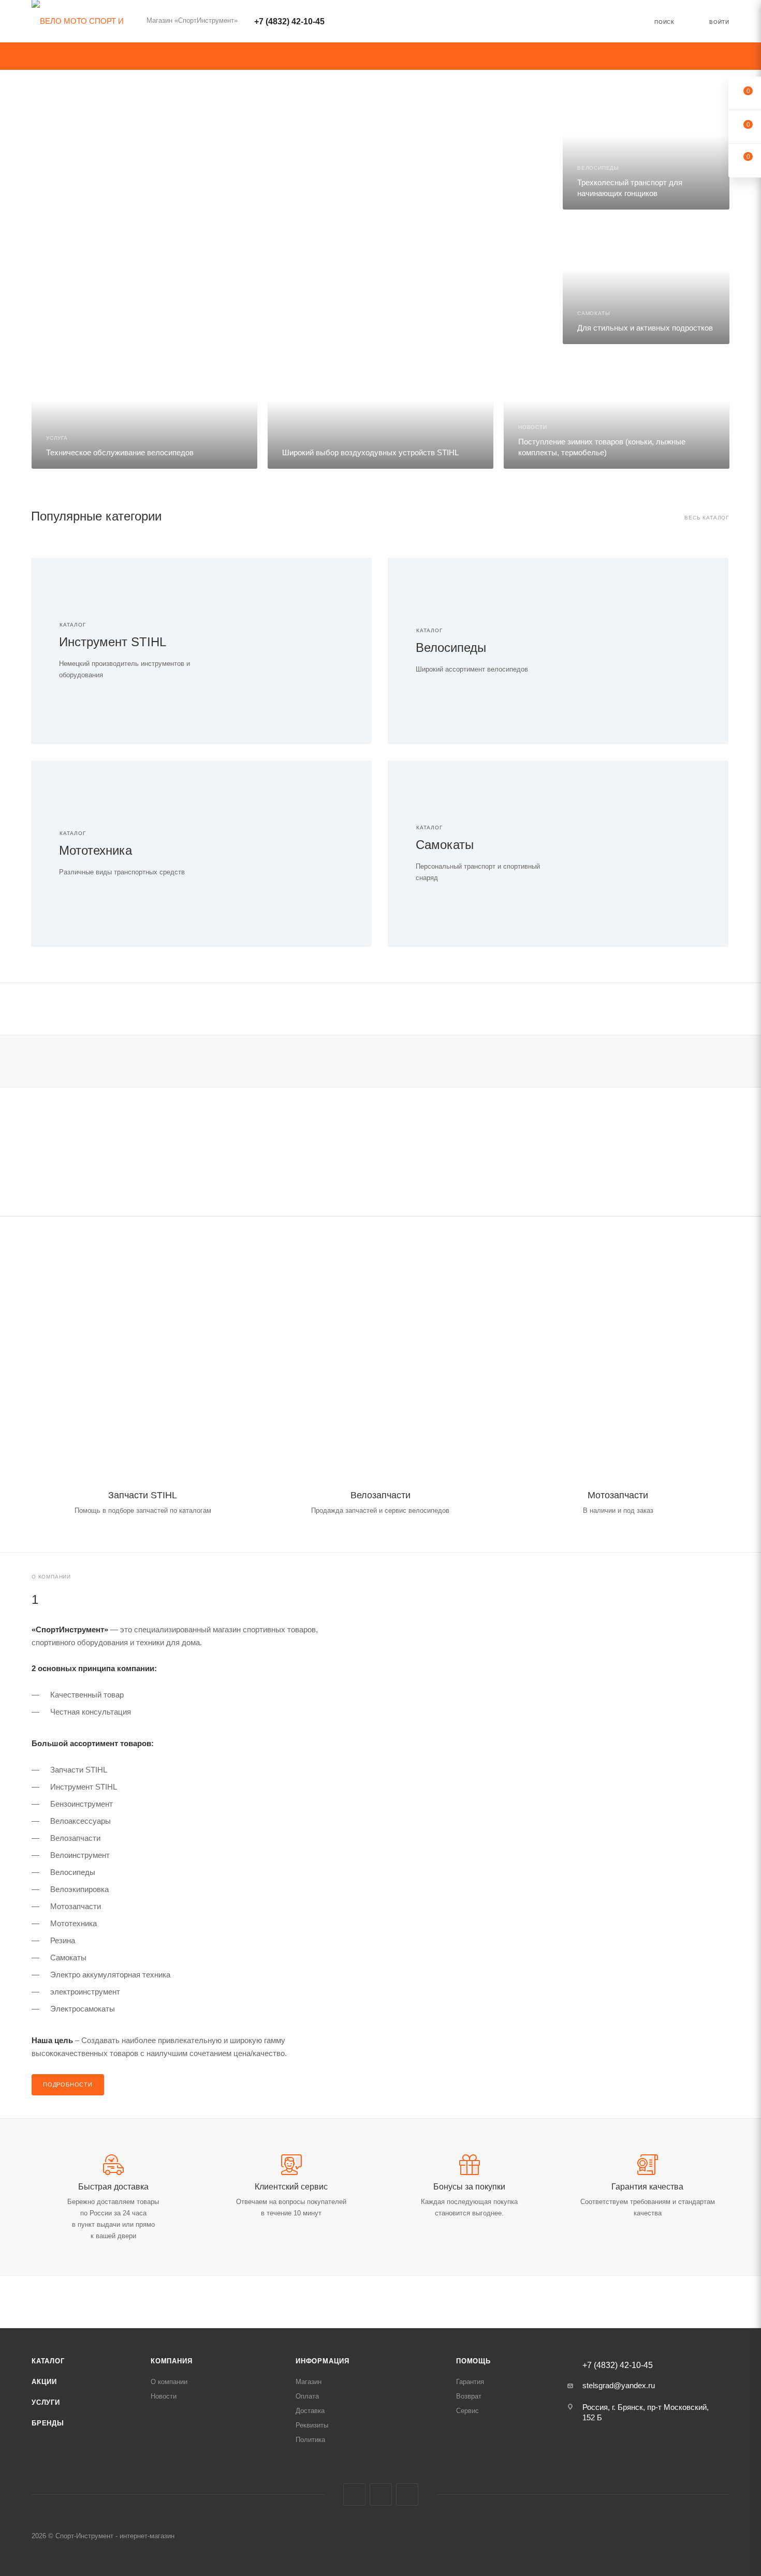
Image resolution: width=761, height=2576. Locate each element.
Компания (171, 2361)
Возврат (469, 2396)
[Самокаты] (643, 854)
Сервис (467, 2411)
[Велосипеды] (643, 651)
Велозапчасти (380, 1495)
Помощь (473, 2361)
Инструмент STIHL (113, 642)
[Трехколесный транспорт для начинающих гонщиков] (646, 147)
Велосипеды (451, 647)
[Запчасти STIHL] (143, 1364)
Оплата (307, 2396)
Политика (310, 2440)
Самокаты (445, 845)
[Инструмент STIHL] (287, 651)
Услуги (46, 2402)
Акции (44, 2382)
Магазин (309, 2382)
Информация (323, 2361)
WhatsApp (407, 2495)
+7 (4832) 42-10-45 (289, 21)
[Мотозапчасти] (618, 1364)
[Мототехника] (287, 854)
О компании (169, 2382)
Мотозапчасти (618, 1495)
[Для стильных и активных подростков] (646, 282)
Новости (164, 2396)
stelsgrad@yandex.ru (619, 2385)
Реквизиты (312, 2425)
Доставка (310, 2411)
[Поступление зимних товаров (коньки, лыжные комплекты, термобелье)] (617, 412)
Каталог (48, 2361)
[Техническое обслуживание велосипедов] (144, 412)
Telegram (381, 2495)
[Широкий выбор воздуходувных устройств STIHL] (380, 412)
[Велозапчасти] (380, 1364)
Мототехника (96, 850)
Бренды (48, 2423)
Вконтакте (354, 2495)
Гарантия (470, 2382)
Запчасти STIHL (143, 1495)
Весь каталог (707, 518)
